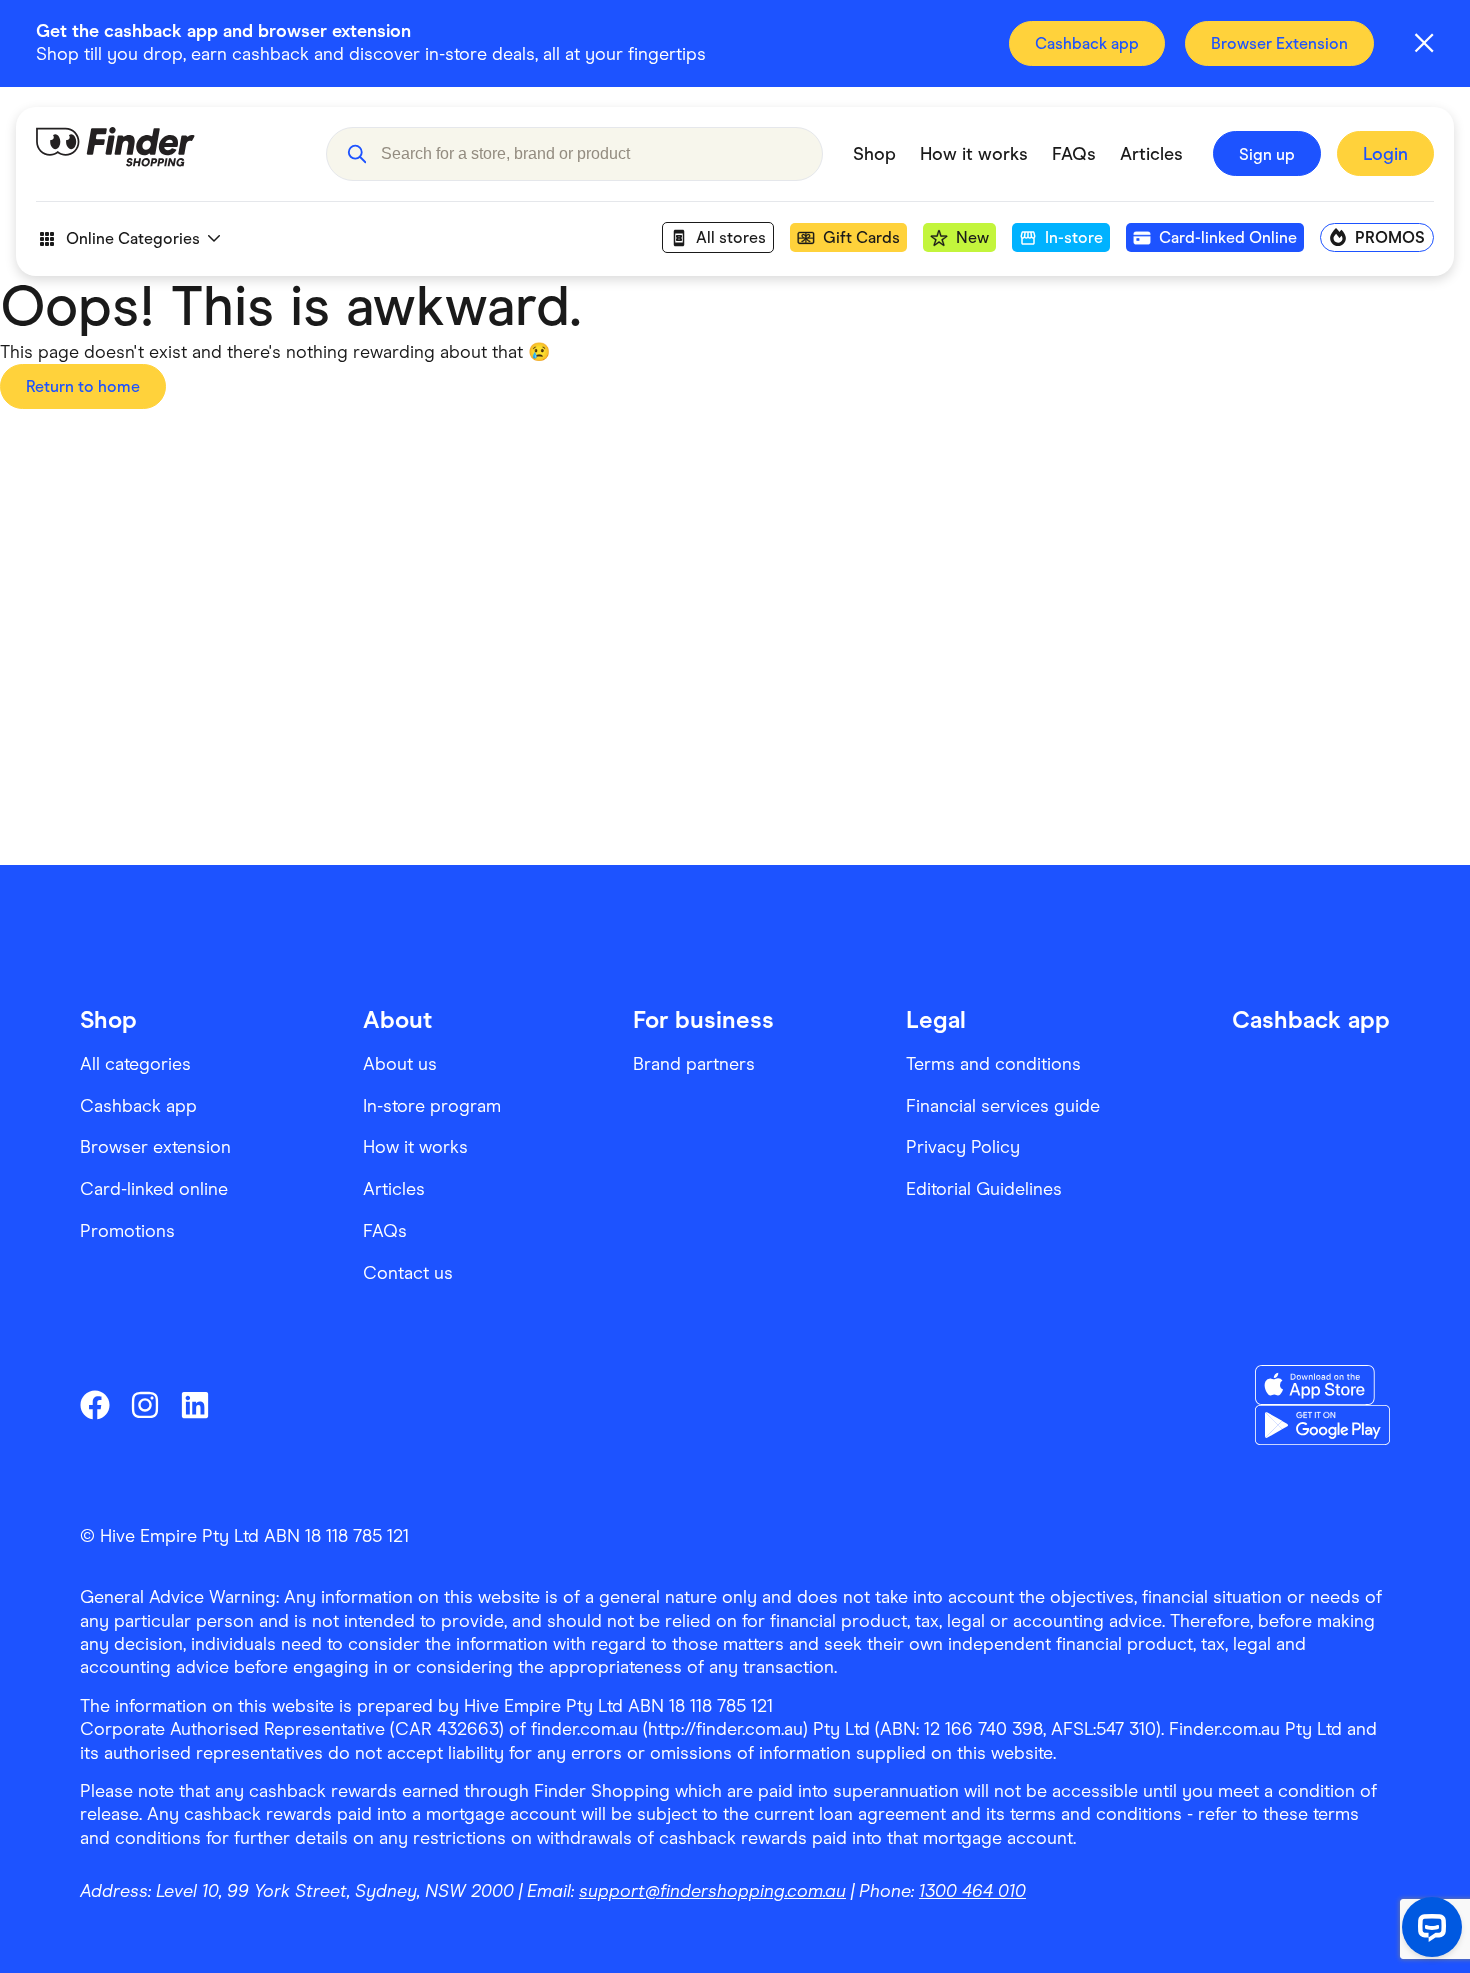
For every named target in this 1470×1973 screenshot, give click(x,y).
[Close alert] (1424, 43)
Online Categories (133, 238)
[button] (356, 154)
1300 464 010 (972, 1891)
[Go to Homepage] (166, 154)
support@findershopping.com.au (712, 1891)
